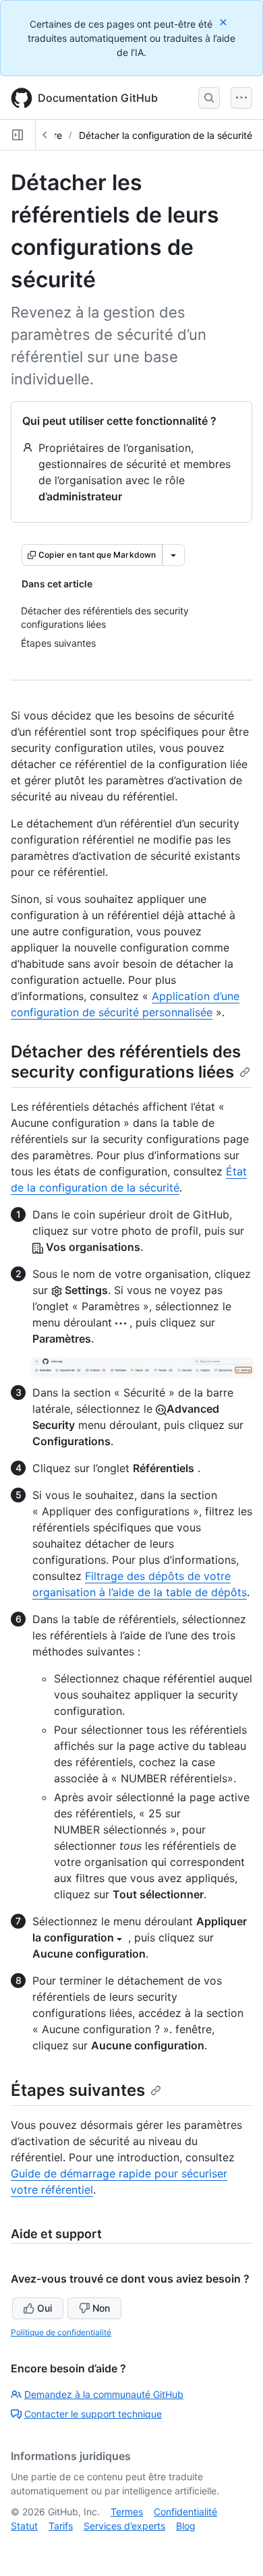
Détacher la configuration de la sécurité (166, 135)
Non (101, 2308)
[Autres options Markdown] (173, 555)
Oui (45, 2308)
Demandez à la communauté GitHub (104, 2394)
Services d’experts (124, 2526)
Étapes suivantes (78, 2090)
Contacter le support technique (93, 2414)
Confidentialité (185, 2512)
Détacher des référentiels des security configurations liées (126, 1062)
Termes (127, 2512)
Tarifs (61, 2526)
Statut (24, 2526)
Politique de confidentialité (61, 2332)
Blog (186, 2526)
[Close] (225, 22)
